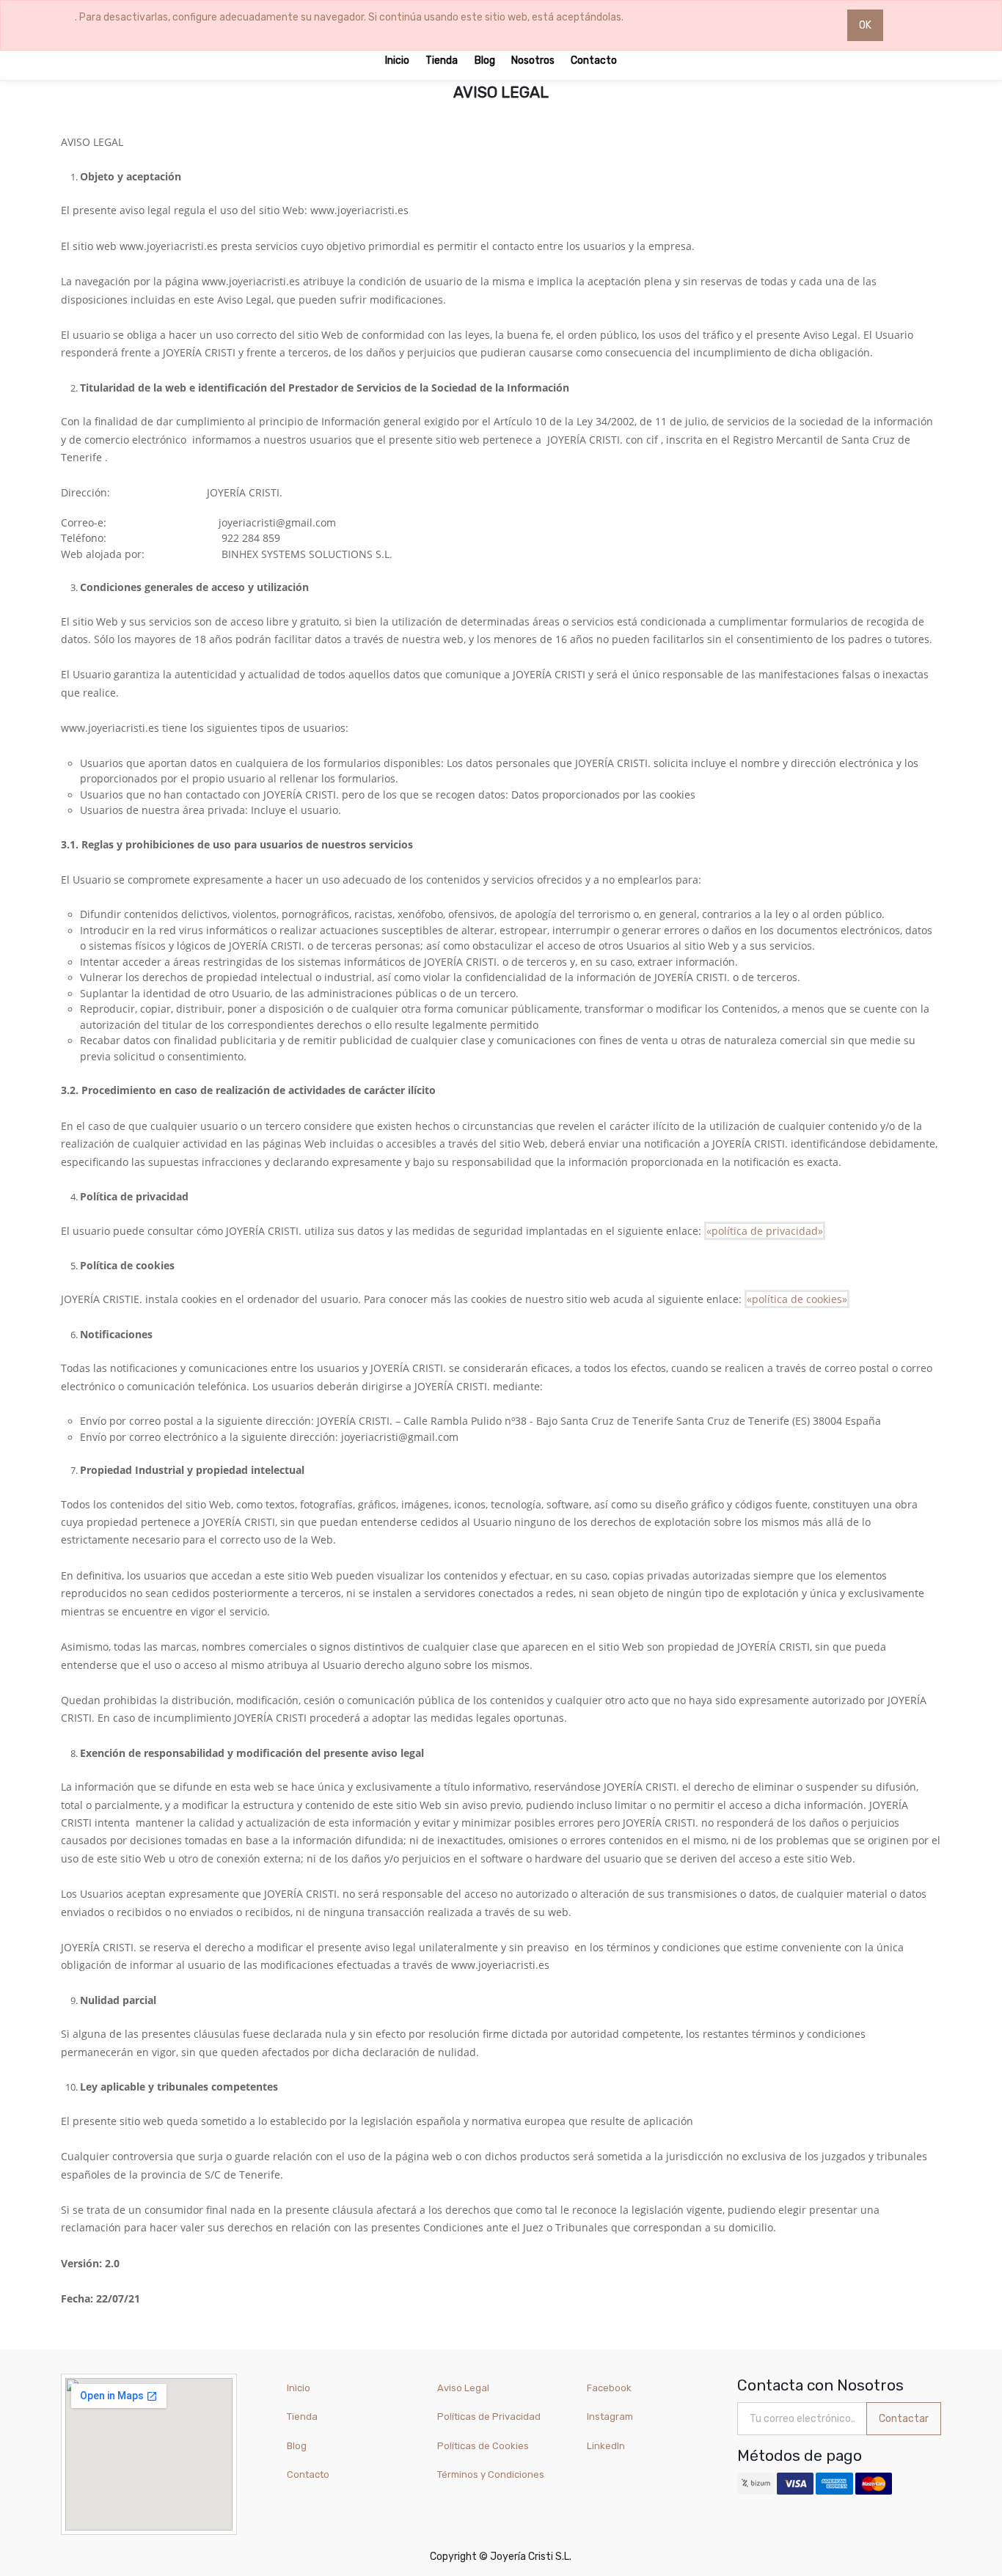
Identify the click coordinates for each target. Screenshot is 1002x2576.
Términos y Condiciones (491, 2474)
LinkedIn (607, 2446)
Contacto (308, 2474)
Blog (297, 2446)
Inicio (299, 2388)
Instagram (610, 2417)
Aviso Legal (463, 2388)
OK (865, 25)
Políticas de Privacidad (489, 2417)
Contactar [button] (904, 2419)
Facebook (609, 2388)
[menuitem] (397, 60)
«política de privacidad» (765, 1231)
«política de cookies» (797, 1299)
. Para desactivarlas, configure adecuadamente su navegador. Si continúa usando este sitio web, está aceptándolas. (349, 17)
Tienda (302, 2417)
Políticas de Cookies (483, 2446)
